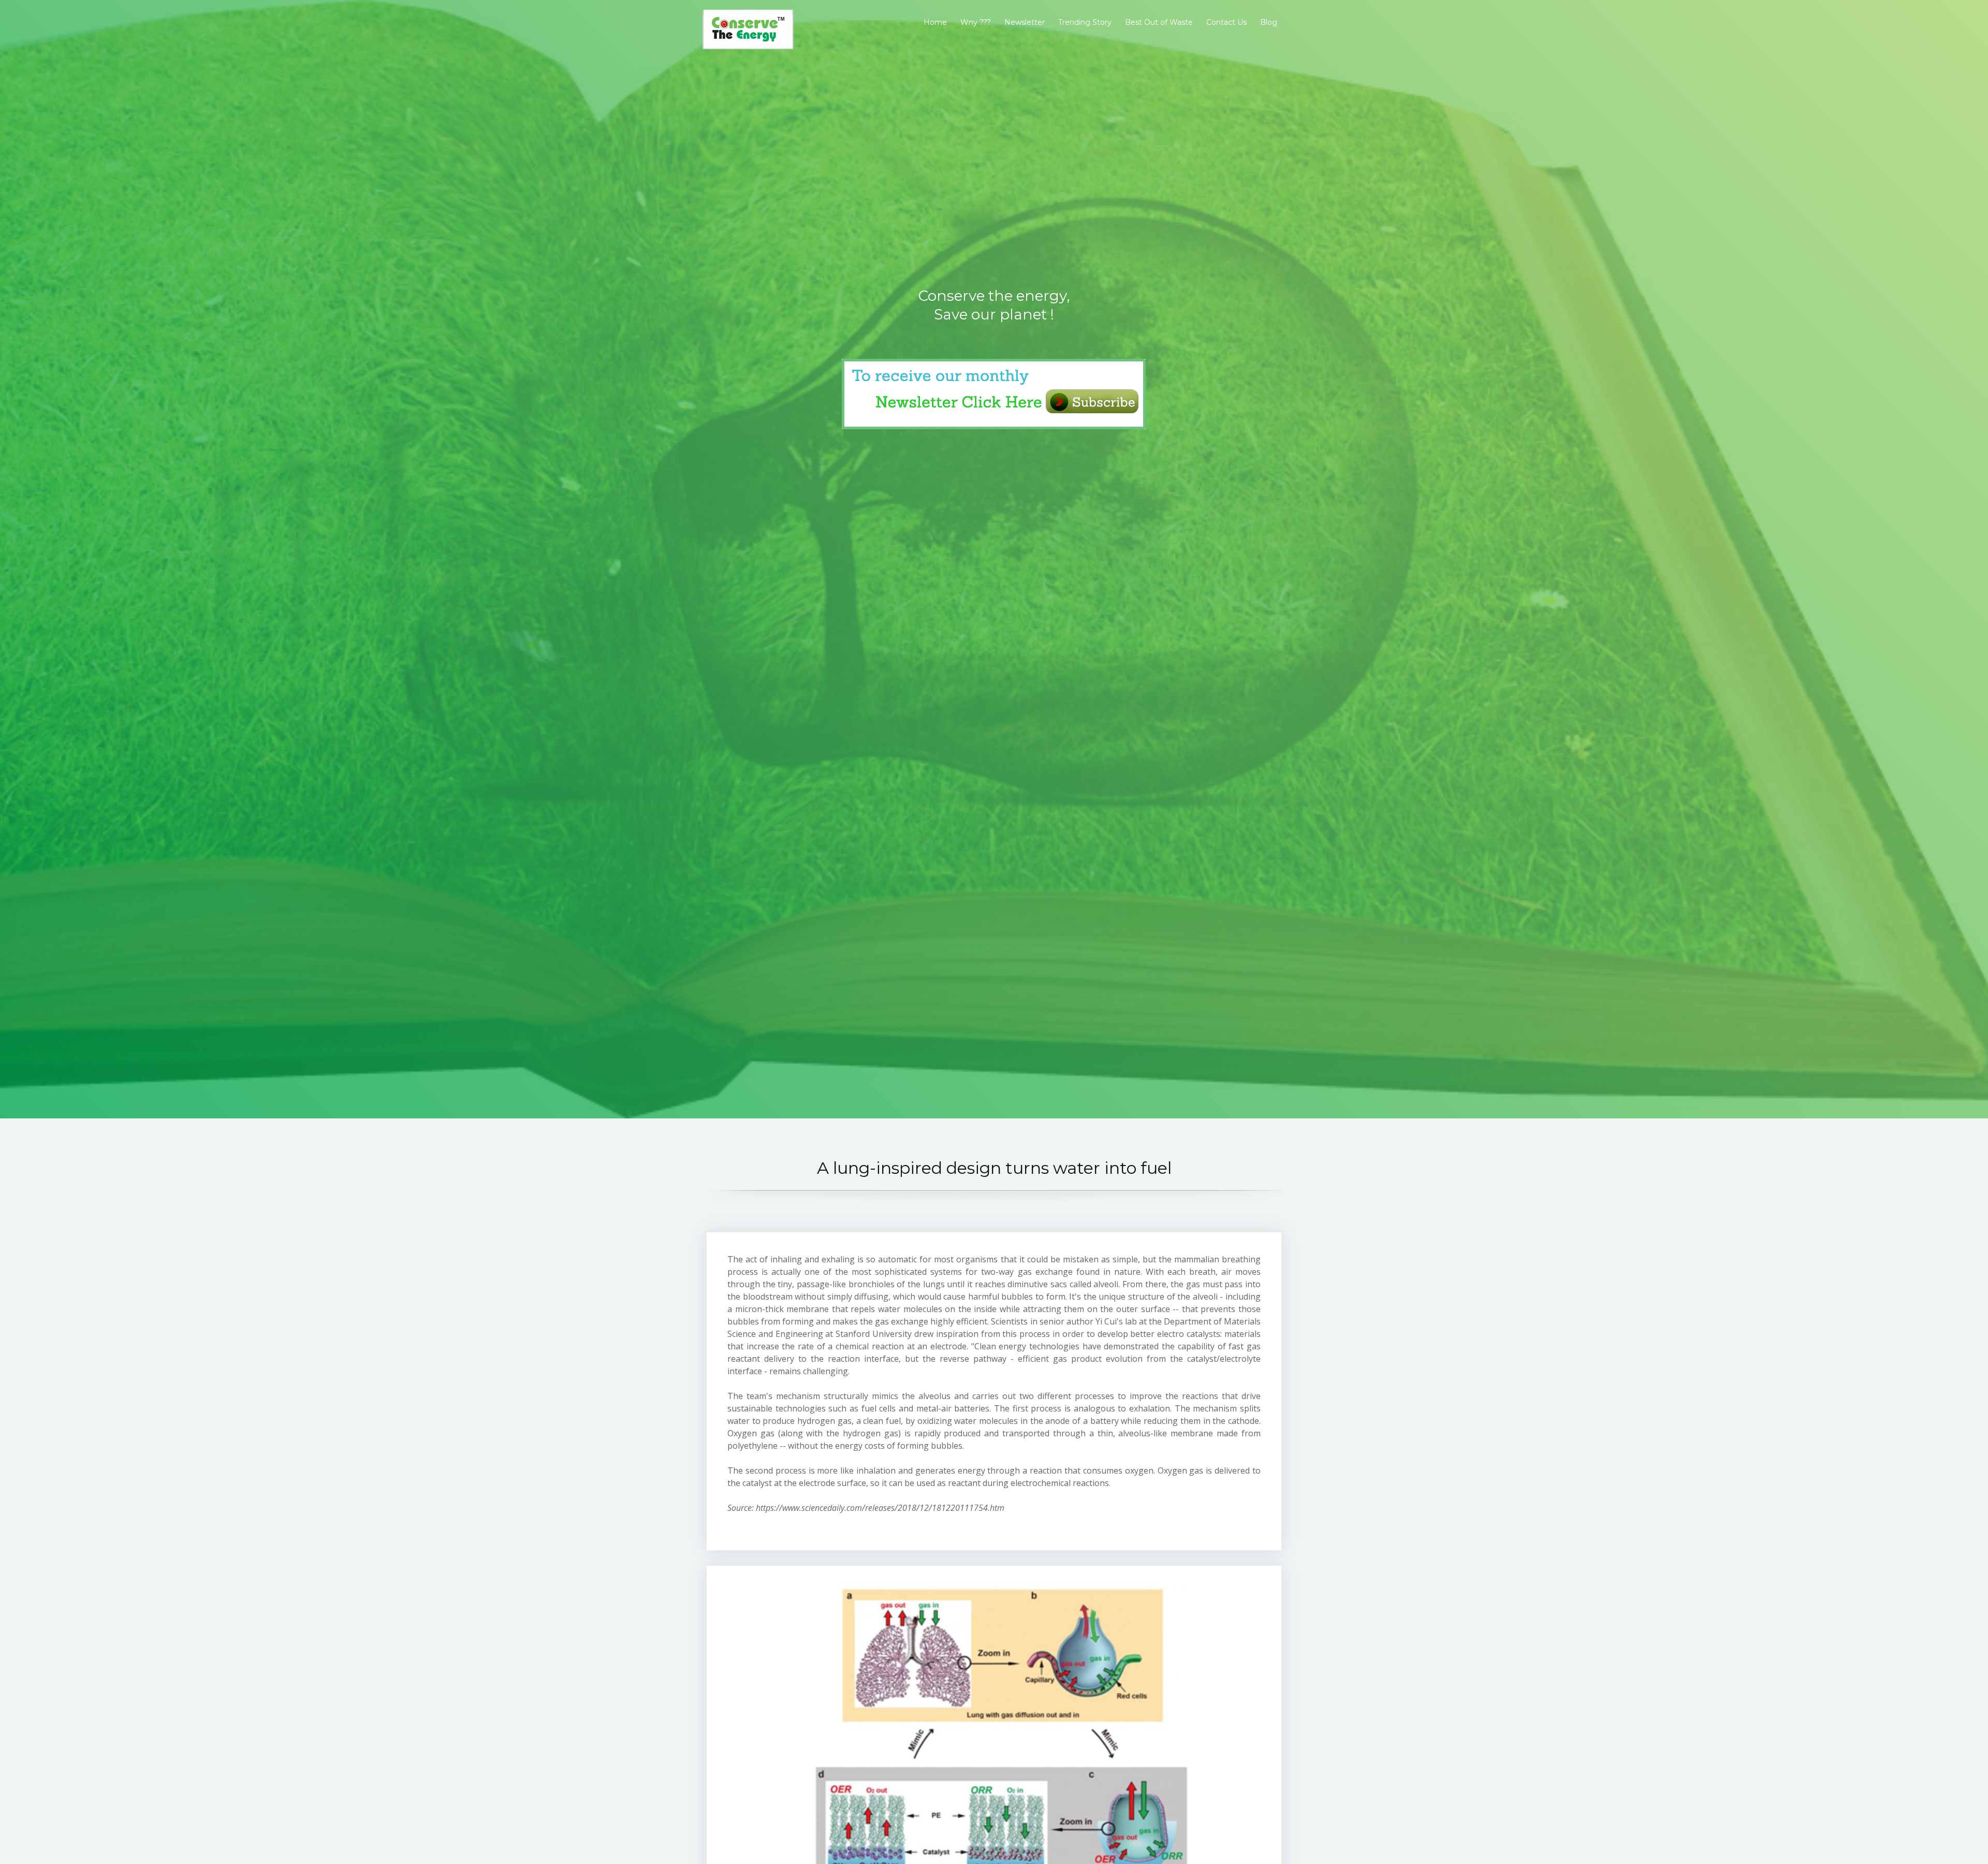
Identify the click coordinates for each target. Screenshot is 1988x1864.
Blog (1269, 22)
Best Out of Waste (1159, 22)
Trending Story (1085, 22)
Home (935, 22)
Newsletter (1025, 22)
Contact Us (1226, 22)
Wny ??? (976, 22)
